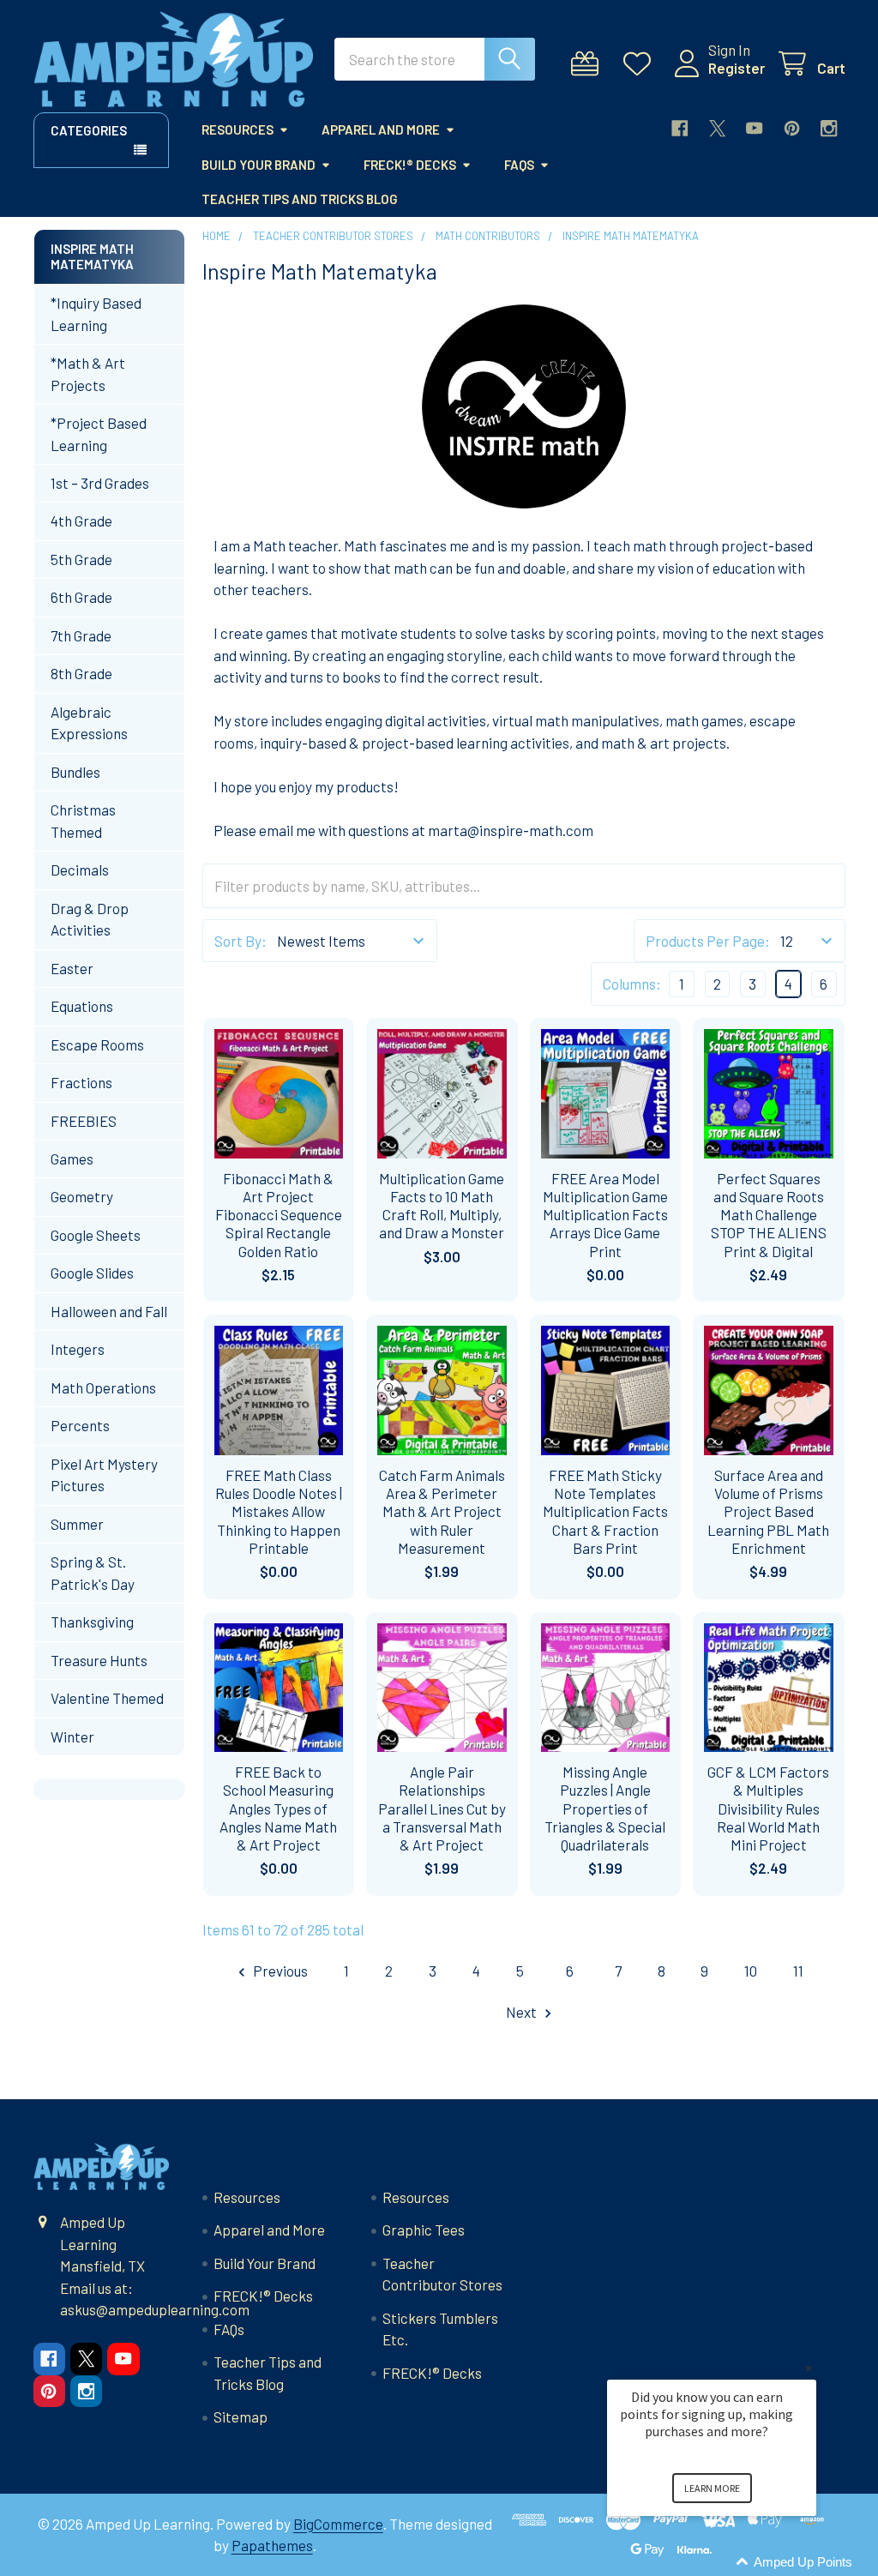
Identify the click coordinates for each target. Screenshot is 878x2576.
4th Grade (81, 521)
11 (798, 1971)
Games (72, 1159)
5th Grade (81, 559)
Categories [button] (89, 130)
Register (737, 68)
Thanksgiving (92, 1622)
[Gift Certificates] (589, 64)
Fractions (81, 1082)
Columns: (632, 984)
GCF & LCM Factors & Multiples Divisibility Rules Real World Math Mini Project (768, 1808)
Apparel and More (381, 129)
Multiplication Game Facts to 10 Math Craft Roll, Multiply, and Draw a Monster (442, 1206)
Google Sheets (96, 1235)
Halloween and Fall (109, 1311)
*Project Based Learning (99, 434)
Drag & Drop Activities (90, 919)
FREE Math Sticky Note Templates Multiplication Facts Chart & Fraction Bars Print (605, 1511)
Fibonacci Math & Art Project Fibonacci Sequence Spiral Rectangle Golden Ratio (279, 1215)
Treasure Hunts (99, 1660)
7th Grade (81, 635)
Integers (78, 1349)
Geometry (82, 1196)
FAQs (519, 165)
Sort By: (241, 941)
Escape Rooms (97, 1044)
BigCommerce (338, 2524)
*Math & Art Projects (88, 374)
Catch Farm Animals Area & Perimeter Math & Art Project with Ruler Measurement (442, 1511)
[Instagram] (829, 128)
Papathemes (272, 2545)
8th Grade (81, 673)
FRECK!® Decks (410, 165)
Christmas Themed (83, 821)
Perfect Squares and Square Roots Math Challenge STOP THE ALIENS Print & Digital (769, 1215)
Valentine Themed (107, 1698)
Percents (80, 1425)
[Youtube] (754, 128)
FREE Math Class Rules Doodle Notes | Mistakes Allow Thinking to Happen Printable (279, 1511)
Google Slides (92, 1273)
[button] (732, 2563)
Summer (77, 1524)
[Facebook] (680, 128)
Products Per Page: (708, 941)
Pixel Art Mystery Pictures (104, 1475)
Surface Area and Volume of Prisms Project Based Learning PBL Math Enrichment (768, 1511)
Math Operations (103, 1387)
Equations (82, 1006)
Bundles (75, 772)
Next (523, 2012)
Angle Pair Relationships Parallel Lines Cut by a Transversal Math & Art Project (442, 1808)
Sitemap (241, 2417)
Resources (238, 129)
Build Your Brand (259, 165)
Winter (72, 1736)
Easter (72, 968)
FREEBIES (84, 1121)
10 (751, 1971)
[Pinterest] (792, 128)
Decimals (80, 870)
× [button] (809, 2368)
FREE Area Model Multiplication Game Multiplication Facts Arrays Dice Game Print (605, 1215)
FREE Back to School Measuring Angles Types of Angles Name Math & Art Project (278, 1808)
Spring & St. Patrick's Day (93, 1573)
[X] (717, 128)
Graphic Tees (424, 2230)
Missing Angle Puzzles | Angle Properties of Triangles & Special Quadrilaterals (605, 1808)
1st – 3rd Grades (100, 483)
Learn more (712, 2488)
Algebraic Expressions (89, 723)
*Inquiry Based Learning (96, 314)
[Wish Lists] (641, 64)
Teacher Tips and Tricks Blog (300, 199)
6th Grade (81, 597)
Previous (279, 1971)
